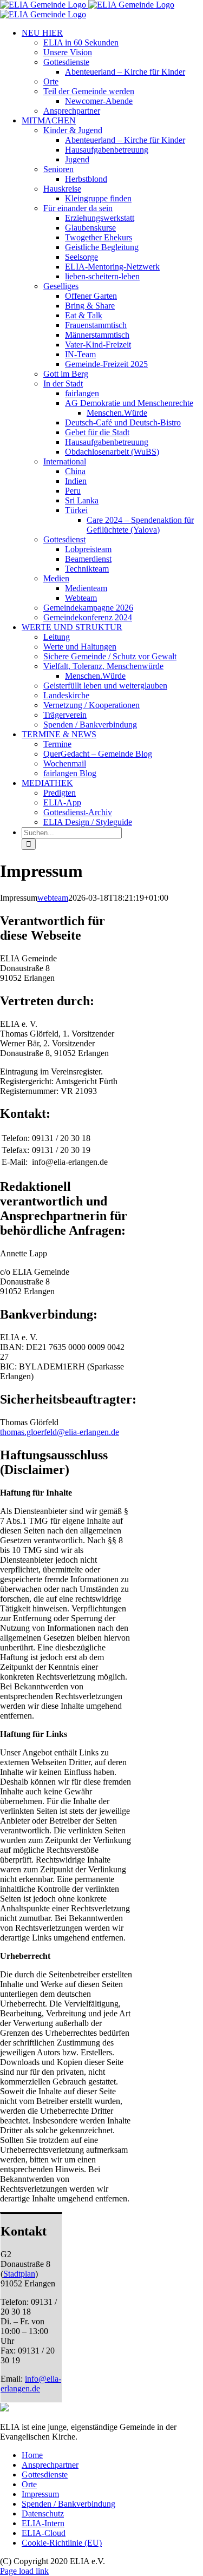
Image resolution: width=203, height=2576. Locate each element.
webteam (53, 898)
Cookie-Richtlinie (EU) (62, 2543)
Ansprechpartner (50, 2465)
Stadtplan (19, 2274)
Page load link (24, 2571)
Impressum (40, 2494)
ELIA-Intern (43, 2523)
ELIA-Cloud (44, 2533)
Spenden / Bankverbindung (68, 2504)
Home (32, 2455)
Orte (29, 2484)
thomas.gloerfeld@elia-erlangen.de (60, 1432)
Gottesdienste (45, 2475)
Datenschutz (43, 2513)
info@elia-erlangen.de (31, 2384)
